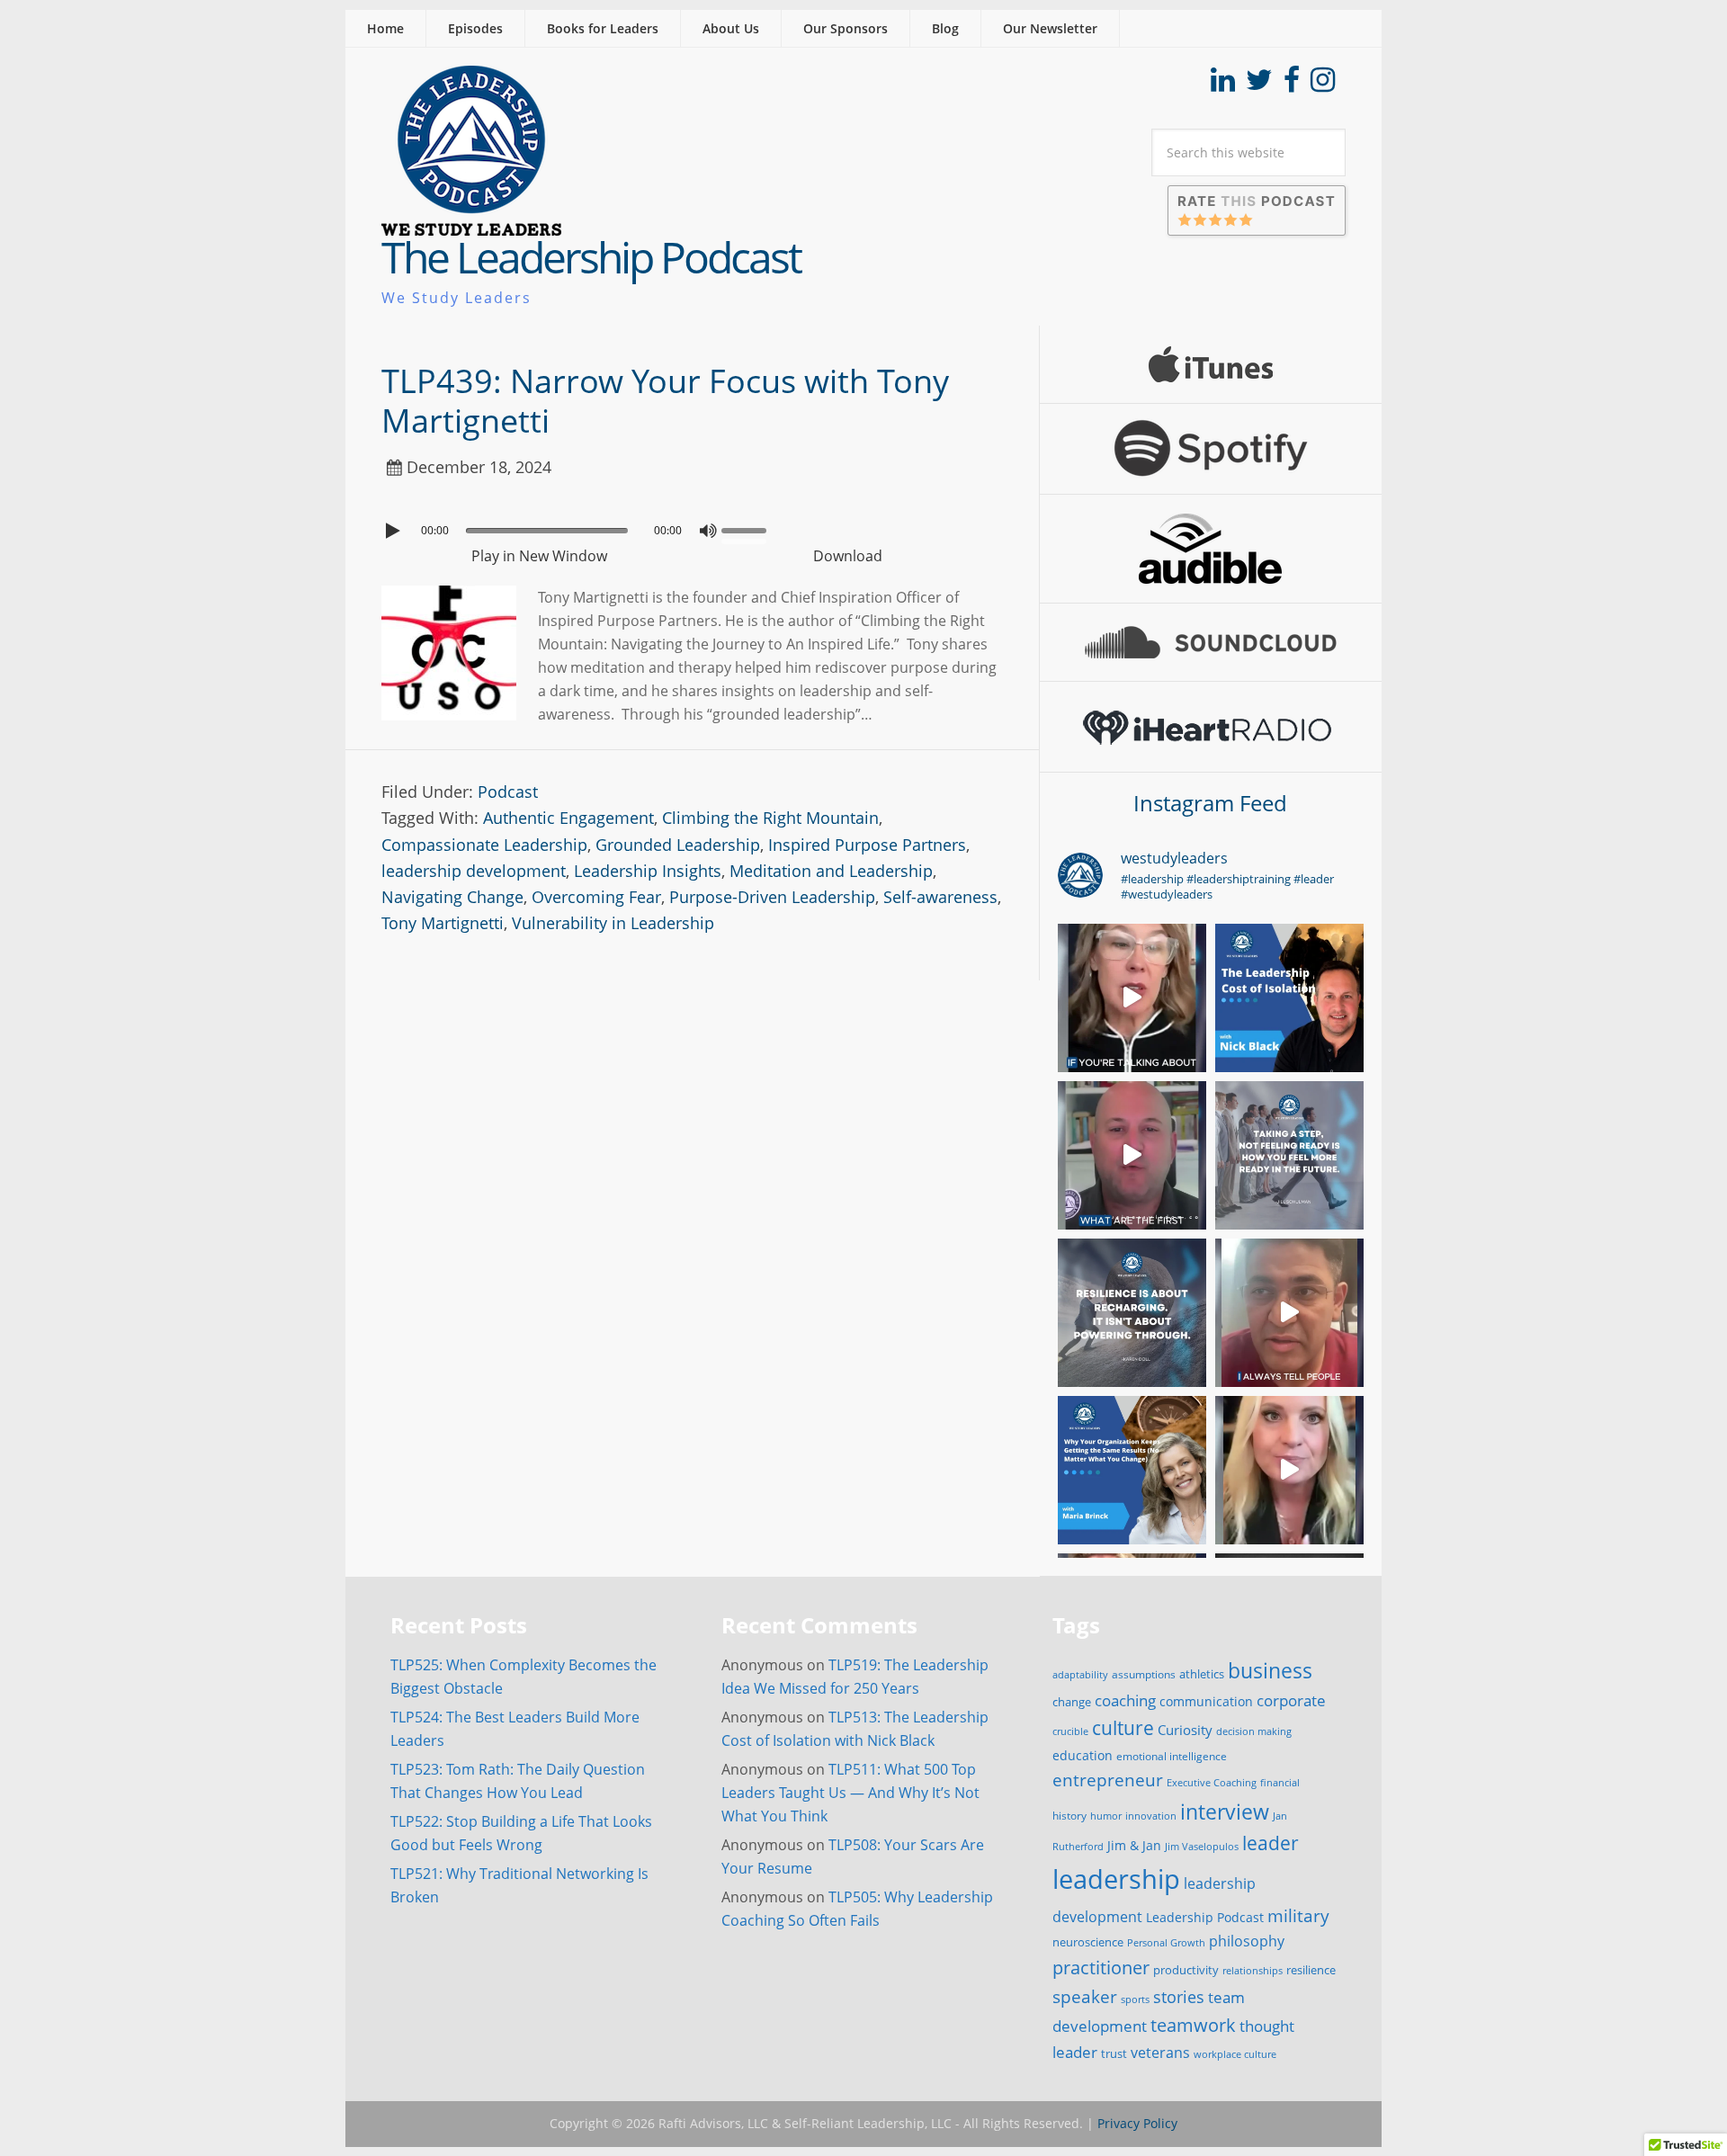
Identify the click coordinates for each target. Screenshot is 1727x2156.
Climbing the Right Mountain (770, 818)
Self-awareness (940, 897)
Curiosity (1185, 1730)
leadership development (474, 871)
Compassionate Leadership (484, 845)
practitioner (1101, 1968)
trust (1114, 2053)
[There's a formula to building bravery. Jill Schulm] (1289, 1470)
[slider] (748, 529)
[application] (692, 526)
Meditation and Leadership (831, 871)
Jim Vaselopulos (1202, 1847)
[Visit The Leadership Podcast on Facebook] (1292, 85)
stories (1179, 1997)
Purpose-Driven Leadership (772, 897)
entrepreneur (1108, 1780)
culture (1123, 1728)
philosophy (1247, 1941)
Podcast (508, 792)
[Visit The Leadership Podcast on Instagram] (1323, 85)
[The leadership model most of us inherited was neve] (1132, 1470)
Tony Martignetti (443, 923)
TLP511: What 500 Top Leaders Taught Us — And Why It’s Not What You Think (850, 1793)
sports (1135, 1999)
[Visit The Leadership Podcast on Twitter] (1259, 85)
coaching (1125, 1700)
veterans (1160, 2053)
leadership (1116, 1879)
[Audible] (1211, 549)
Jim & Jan (1134, 1845)
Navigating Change (452, 897)
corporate (1291, 1700)
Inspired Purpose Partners (867, 845)
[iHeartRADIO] (1211, 727)
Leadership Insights (648, 871)
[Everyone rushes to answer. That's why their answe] (1289, 1313)
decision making (1254, 1731)
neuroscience (1088, 1942)
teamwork (1193, 2025)
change (1072, 1702)
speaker (1085, 1996)
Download (848, 556)
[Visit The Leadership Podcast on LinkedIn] (1223, 85)
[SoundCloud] (1211, 642)
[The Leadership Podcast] (471, 224)
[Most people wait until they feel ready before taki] (1289, 1155)
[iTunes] (1211, 364)
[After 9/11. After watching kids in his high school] (1289, 998)
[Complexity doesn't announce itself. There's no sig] (1132, 1155)
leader (1271, 1843)
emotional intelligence (1172, 1756)
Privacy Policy (1137, 2123)
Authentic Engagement (568, 818)
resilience (1311, 1970)
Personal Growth (1166, 1942)
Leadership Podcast (1205, 1917)
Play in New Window (539, 556)
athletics (1202, 1674)
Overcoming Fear (596, 897)
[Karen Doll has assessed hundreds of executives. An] (1132, 998)
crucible (1070, 1731)
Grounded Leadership (678, 845)
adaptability (1080, 1675)
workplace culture (1235, 2054)
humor (1106, 1816)
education (1083, 1755)
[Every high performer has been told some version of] (1132, 1313)
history (1069, 1815)
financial (1280, 1783)
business (1270, 1670)
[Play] (395, 531)
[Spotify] (1211, 449)
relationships (1253, 1970)
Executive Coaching (1212, 1783)
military (1298, 1915)
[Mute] (708, 531)
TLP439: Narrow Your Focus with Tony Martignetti (665, 400)
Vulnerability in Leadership (613, 923)
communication (1206, 1701)
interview (1225, 1812)
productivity (1186, 1970)
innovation (1151, 1816)
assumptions (1144, 1674)
